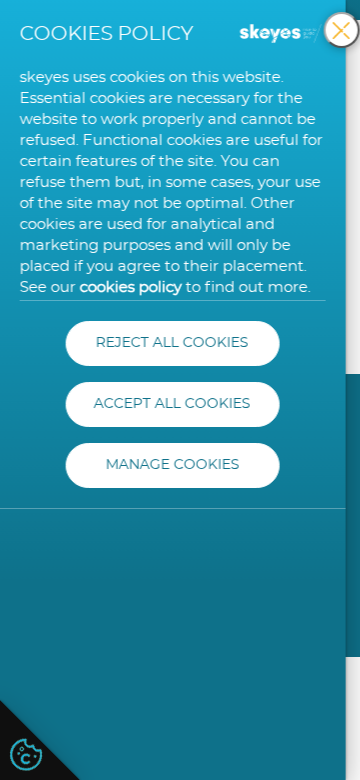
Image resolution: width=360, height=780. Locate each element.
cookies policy (131, 287)
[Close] (342, 30)
